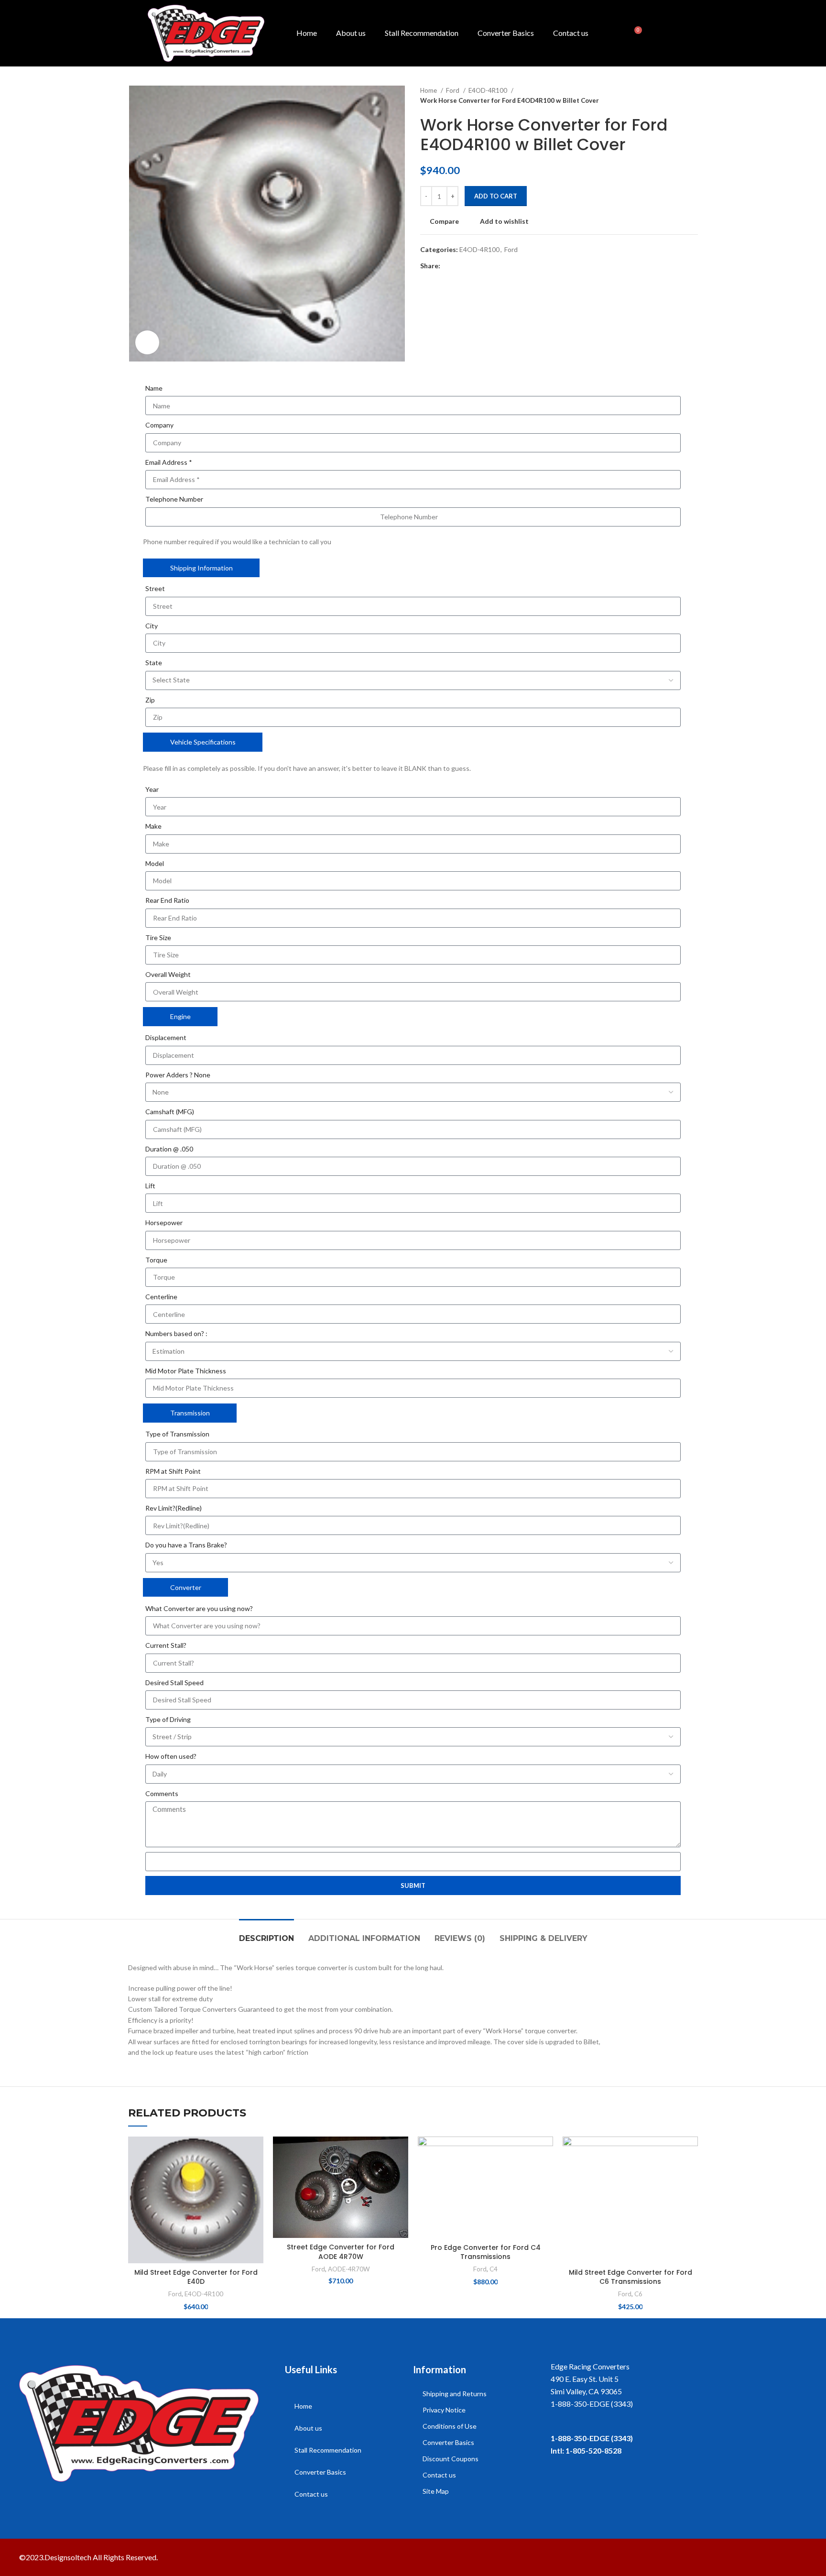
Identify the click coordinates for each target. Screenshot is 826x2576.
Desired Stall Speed (174, 1683)
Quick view (256, 2195)
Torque (156, 1260)
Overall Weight (168, 974)
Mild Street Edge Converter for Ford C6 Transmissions (630, 2277)
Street (155, 588)
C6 (638, 2294)
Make (153, 826)
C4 (494, 2269)
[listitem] (679, 2404)
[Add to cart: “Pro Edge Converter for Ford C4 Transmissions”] (546, 2174)
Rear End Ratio (167, 900)
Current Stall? (166, 1645)
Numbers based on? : (176, 1333)
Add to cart (496, 196)
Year (152, 789)
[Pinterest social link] (470, 266)
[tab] (266, 1934)
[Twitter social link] (459, 266)
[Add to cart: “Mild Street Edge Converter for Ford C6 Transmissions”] (691, 2174)
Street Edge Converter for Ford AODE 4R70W (341, 2252)
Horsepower (164, 1222)
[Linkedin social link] (481, 266)
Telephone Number (174, 499)
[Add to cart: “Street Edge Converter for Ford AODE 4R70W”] (401, 2174)
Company (159, 425)
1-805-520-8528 (593, 2450)
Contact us (571, 33)
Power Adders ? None (178, 1075)
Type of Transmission (177, 1434)
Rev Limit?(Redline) (174, 1508)
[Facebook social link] (448, 266)
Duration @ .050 (169, 1149)
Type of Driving (168, 1719)
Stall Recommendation (422, 33)
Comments (162, 1793)
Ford (453, 90)
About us (351, 33)
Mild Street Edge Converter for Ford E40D (196, 2277)
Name (154, 388)
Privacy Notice (444, 2410)
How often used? (171, 1756)
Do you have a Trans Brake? (186, 1545)
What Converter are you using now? (199, 1608)
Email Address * (169, 462)
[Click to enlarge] (147, 342)
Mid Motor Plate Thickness (186, 1371)
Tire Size (158, 937)
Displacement (166, 1037)
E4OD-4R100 (489, 90)
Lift (150, 1186)
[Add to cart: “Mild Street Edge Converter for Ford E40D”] (256, 2174)
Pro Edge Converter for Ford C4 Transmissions (486, 2252)
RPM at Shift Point (173, 1471)
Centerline (161, 1297)
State (154, 663)
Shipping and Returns (455, 2394)
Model (155, 863)
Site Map (436, 2491)
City (152, 626)
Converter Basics (506, 33)
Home (307, 33)
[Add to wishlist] (256, 2152)
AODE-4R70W (349, 2269)
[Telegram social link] (492, 266)
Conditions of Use (450, 2426)
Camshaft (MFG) (170, 1112)
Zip (150, 700)
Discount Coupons (451, 2459)
